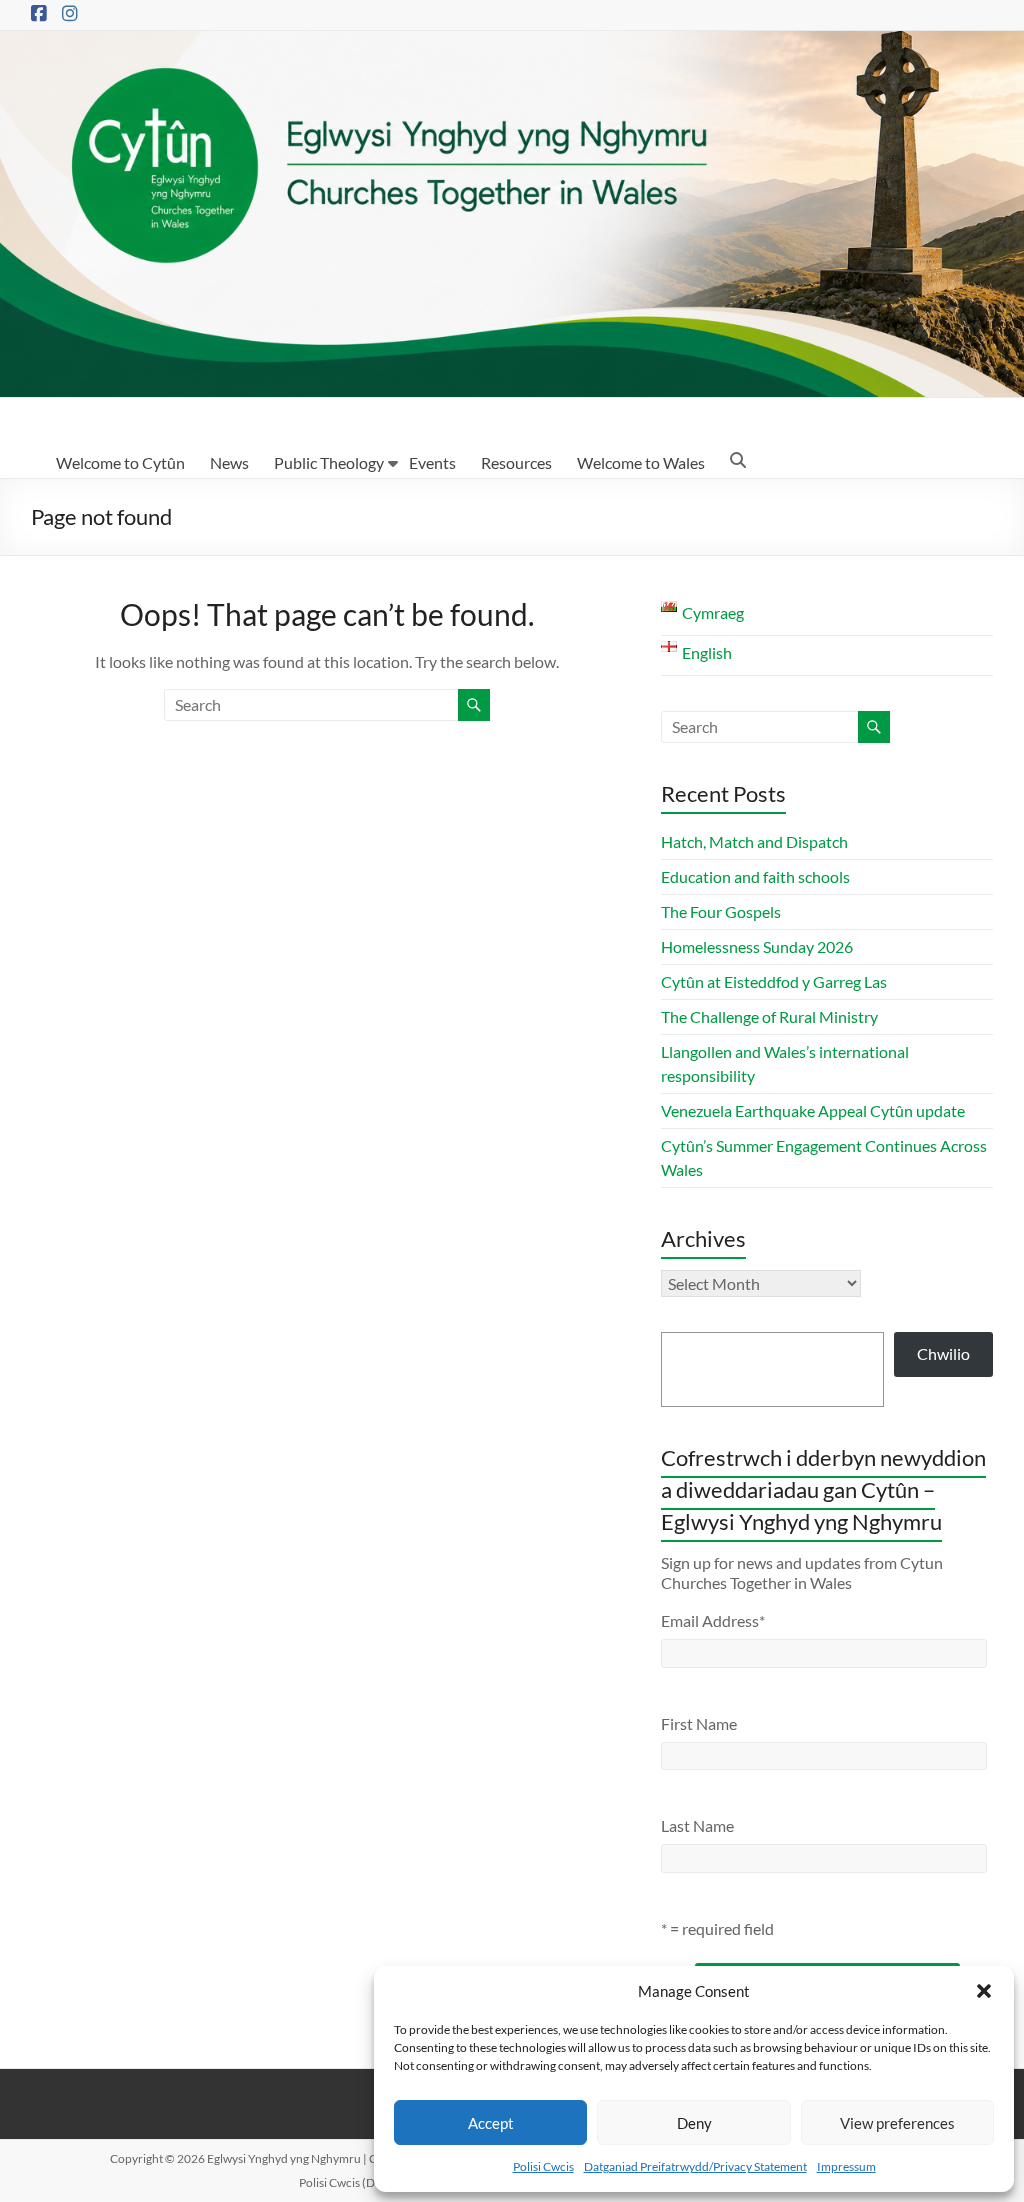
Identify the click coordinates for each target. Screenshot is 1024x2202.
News (229, 462)
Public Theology (329, 462)
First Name (699, 1723)
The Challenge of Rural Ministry (769, 1016)
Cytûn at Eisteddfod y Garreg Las (774, 981)
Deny (694, 2123)
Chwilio (943, 1353)
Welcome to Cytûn (120, 462)
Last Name (697, 1825)
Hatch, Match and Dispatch (754, 841)
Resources (516, 462)
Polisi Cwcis (543, 2166)
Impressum (846, 2166)
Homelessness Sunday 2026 (757, 946)
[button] (984, 1991)
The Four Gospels (721, 911)
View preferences (897, 2123)
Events (432, 462)
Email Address (713, 1620)
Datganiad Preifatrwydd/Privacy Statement (695, 2166)
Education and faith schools (755, 876)
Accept (491, 2123)
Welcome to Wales (641, 462)
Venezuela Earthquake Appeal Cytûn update (813, 1110)
